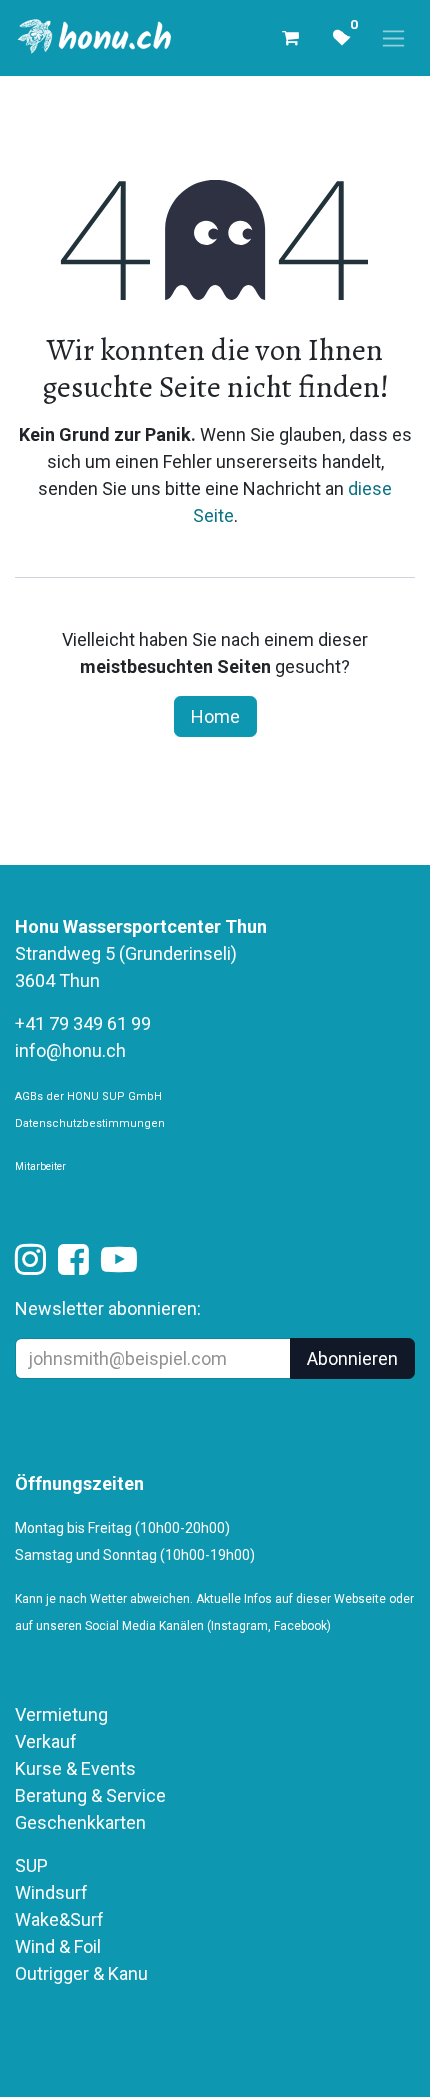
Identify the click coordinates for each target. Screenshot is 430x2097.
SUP (31, 1865)
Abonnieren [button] (352, 1358)
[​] (30, 1265)
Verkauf (46, 1741)
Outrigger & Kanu (83, 1973)
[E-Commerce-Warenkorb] (290, 38)
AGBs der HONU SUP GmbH (88, 1096)
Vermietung (61, 1714)
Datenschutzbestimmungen (90, 1123)
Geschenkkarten (80, 1822)
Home (215, 716)
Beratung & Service (90, 1795)
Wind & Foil (58, 1946)
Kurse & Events (75, 1768)
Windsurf (51, 1892)
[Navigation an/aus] (393, 38)
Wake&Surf (59, 1919)
